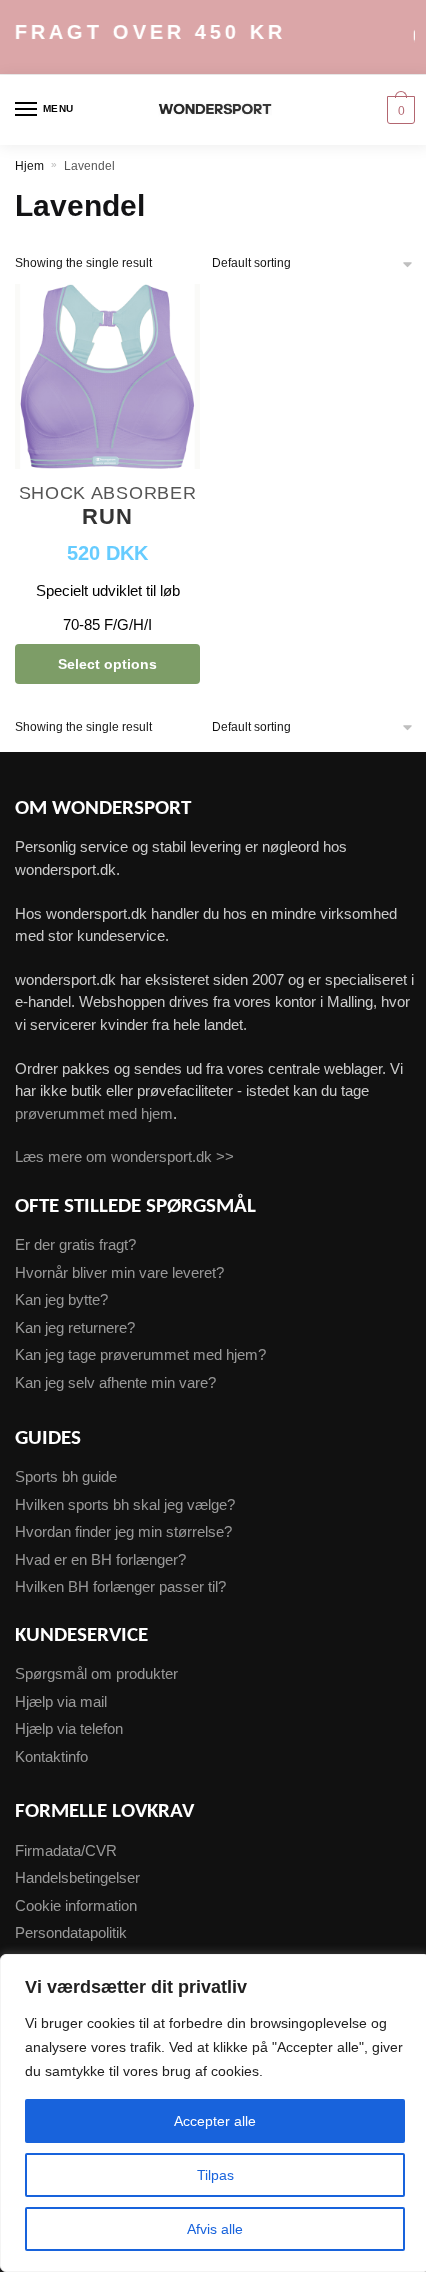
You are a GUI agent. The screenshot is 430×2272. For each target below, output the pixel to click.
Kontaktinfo (51, 1756)
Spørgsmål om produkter (96, 1673)
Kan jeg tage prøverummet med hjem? (140, 1354)
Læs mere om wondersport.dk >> (124, 1156)
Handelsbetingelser (77, 1877)
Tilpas (215, 2175)
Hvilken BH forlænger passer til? (120, 1586)
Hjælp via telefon (69, 1728)
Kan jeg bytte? (61, 1299)
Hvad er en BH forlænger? (100, 1559)
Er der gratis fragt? (75, 1244)
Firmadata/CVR (66, 1850)
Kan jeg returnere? (75, 1327)
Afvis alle (215, 2229)
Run (107, 517)
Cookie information (76, 1905)
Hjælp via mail (61, 1701)
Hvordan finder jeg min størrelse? (123, 1531)
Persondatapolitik (71, 1932)
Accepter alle (215, 2121)
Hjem (29, 166)
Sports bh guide (66, 1476)
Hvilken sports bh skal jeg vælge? (125, 1504)
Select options (107, 664)
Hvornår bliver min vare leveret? (119, 1272)
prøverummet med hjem (94, 1113)
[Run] (107, 379)
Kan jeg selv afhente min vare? (115, 1382)
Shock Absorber (108, 493)
